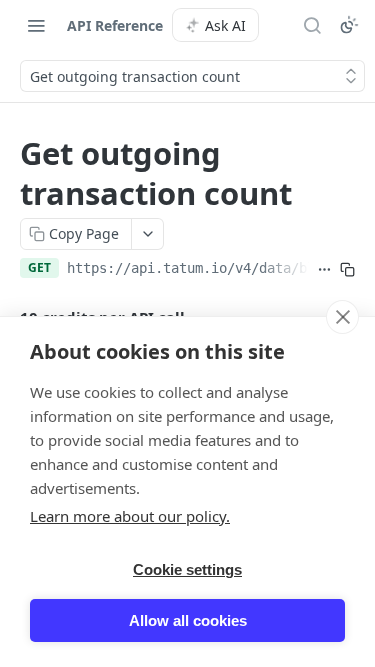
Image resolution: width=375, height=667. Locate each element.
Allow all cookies (188, 620)
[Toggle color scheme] (349, 25)
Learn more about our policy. (130, 516)
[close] (342, 317)
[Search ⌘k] (312, 25)
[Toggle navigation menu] (36, 25)
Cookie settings (187, 569)
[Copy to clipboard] (347, 270)
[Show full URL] (324, 270)
